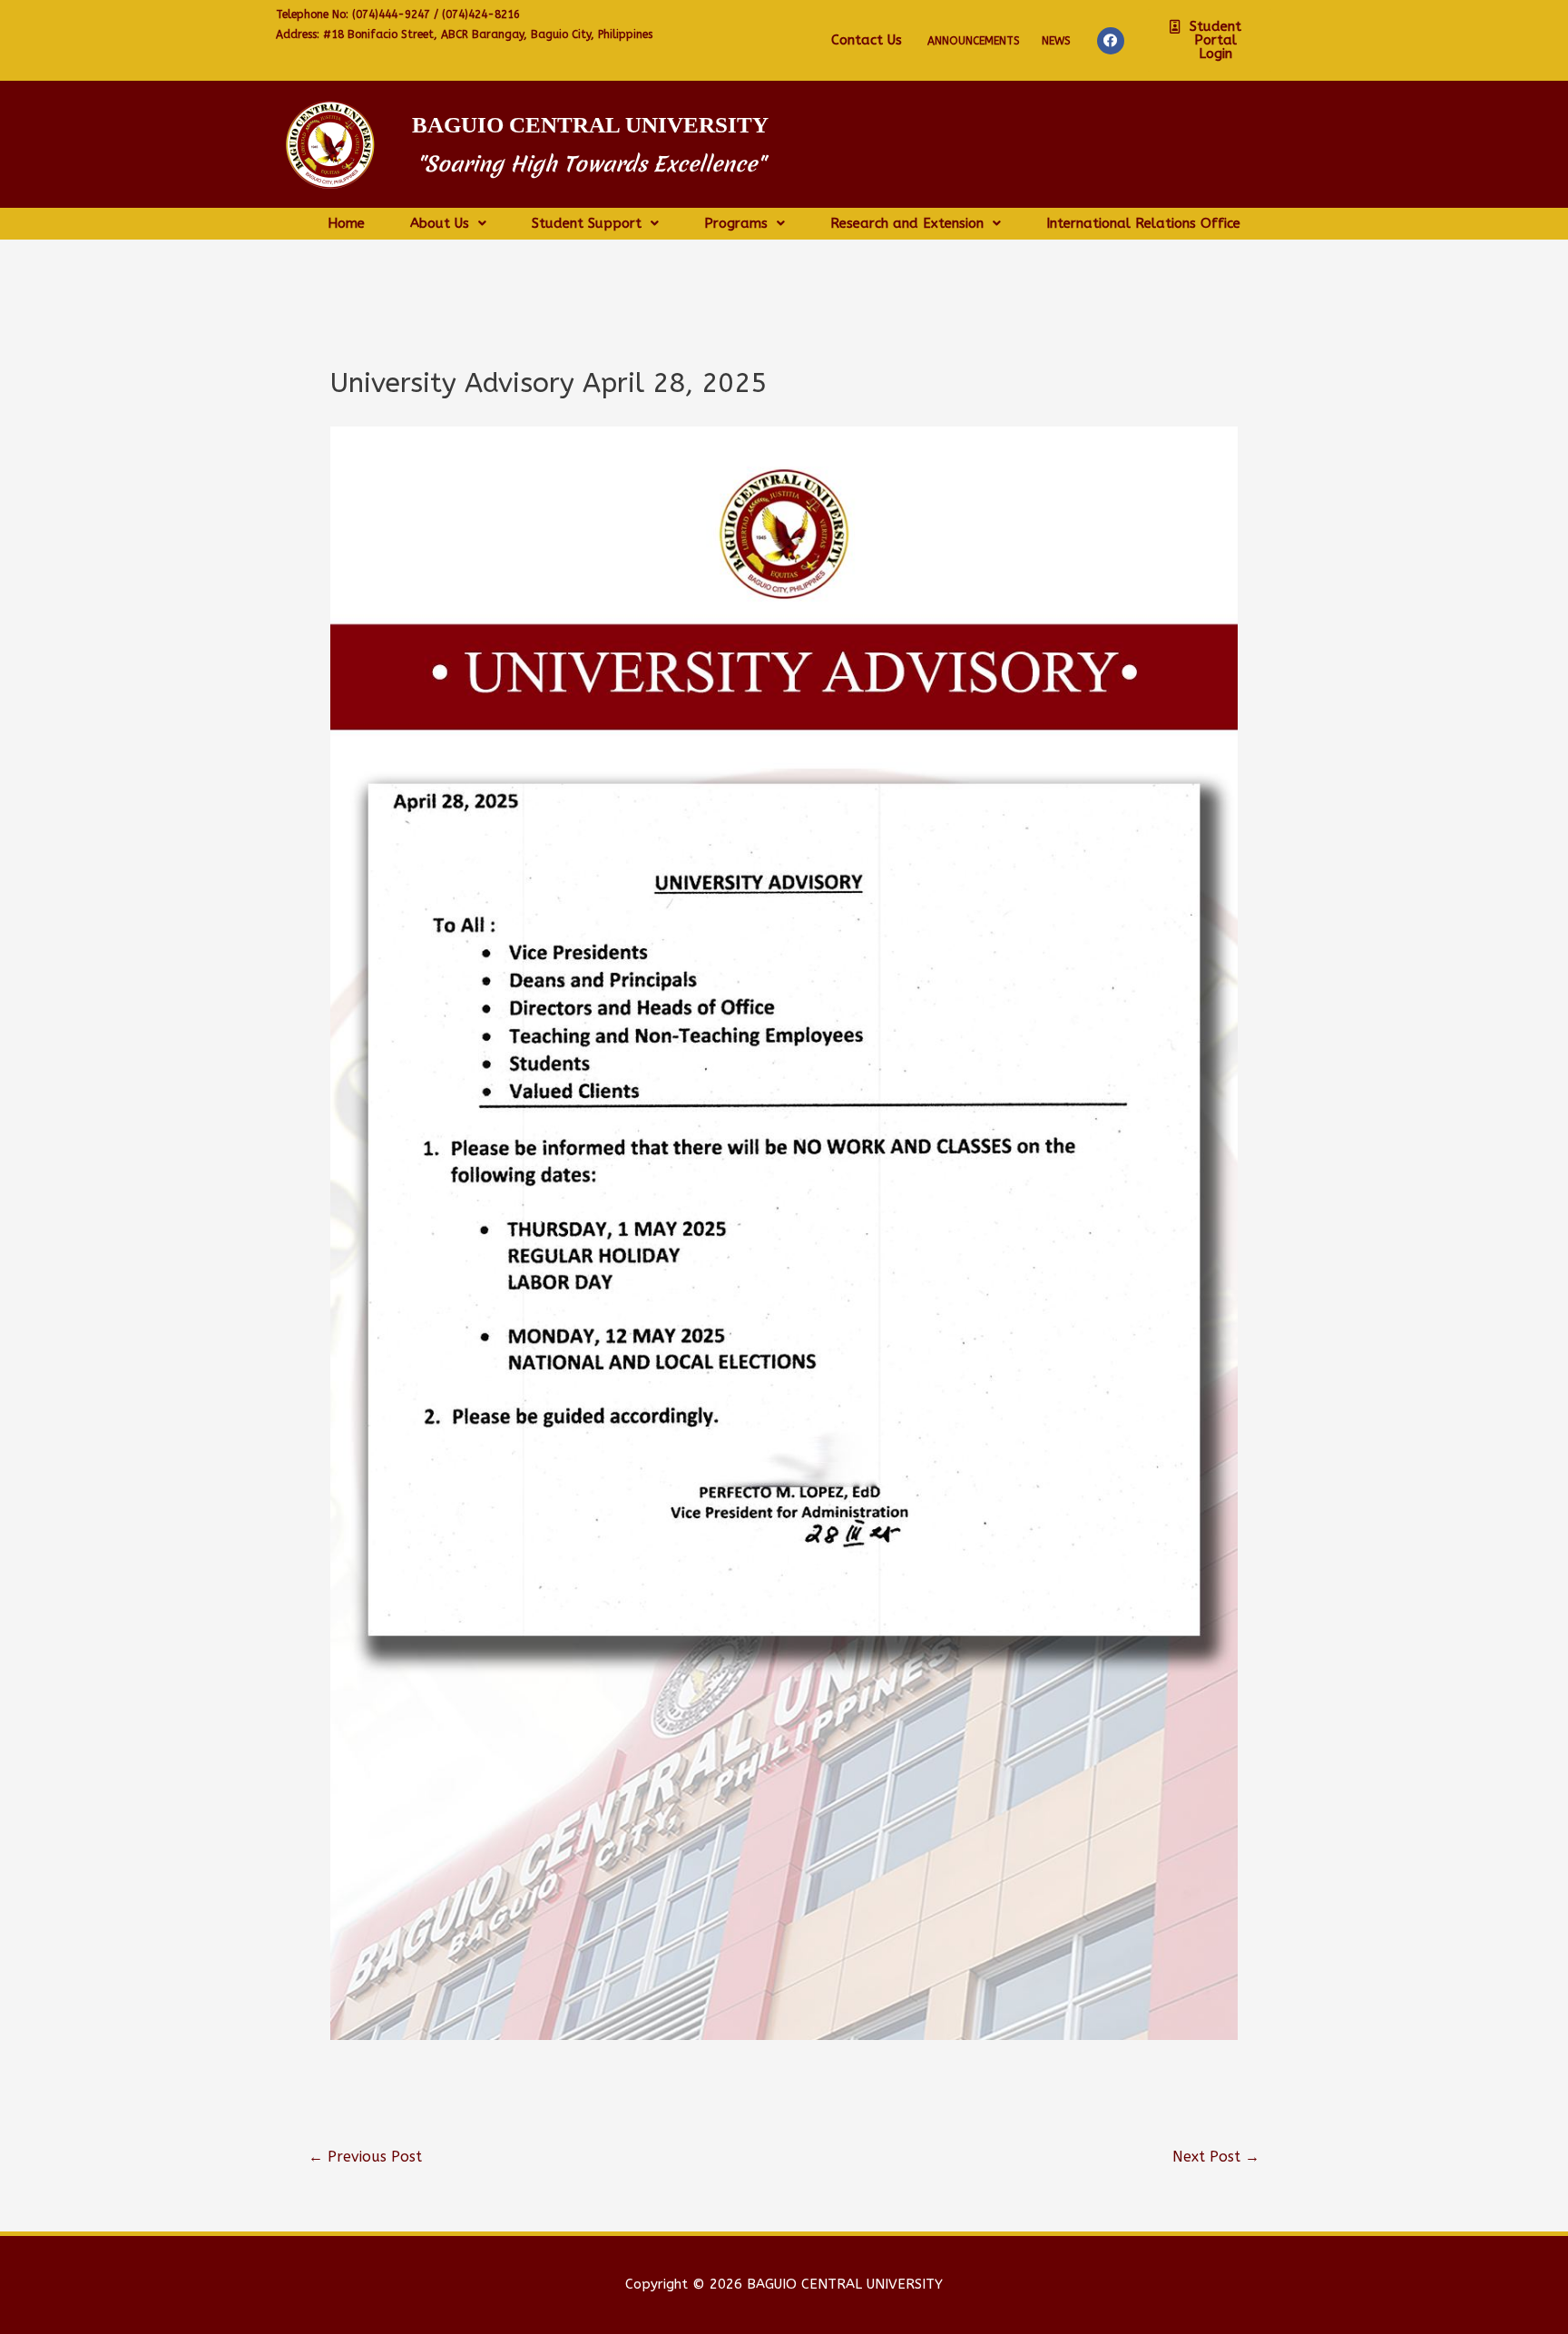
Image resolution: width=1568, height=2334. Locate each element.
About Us (440, 224)
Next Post (1216, 2157)
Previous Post (365, 2157)
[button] (1209, 40)
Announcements (974, 41)
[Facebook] (1111, 41)
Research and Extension (907, 224)
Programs (736, 224)
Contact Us (867, 40)
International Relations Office (1143, 224)
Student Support (587, 224)
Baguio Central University (590, 125)
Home (346, 224)
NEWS (1056, 41)
